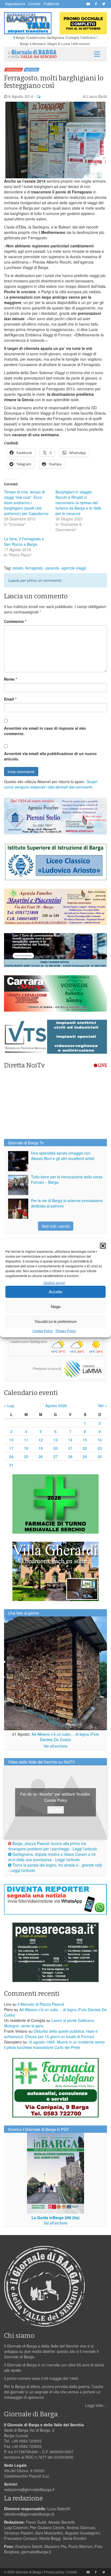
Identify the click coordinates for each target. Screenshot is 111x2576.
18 (26, 1448)
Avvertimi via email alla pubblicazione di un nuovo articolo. (50, 756)
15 (85, 1440)
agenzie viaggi (74, 568)
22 (85, 1448)
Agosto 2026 (56, 1405)
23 (100, 1448)
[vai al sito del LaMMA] (83, 1368)
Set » (103, 1405)
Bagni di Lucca (59, 44)
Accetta (55, 1292)
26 (41, 1456)
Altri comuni (81, 44)
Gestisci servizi (54, 1283)
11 (26, 1440)
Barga (20, 37)
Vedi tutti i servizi (56, 1226)
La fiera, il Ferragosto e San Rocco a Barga (24, 541)
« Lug (9, 1405)
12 (41, 1440)
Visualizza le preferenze (55, 1321)
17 (11, 1448)
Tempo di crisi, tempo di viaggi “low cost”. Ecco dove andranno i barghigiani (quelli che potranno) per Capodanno (26, 503)
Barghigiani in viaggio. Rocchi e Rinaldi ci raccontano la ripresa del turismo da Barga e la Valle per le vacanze (78, 503)
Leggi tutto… (96, 2405)
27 (55, 1456)
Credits (72, 2572)
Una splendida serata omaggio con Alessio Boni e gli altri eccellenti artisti (63, 1156)
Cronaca (14, 70)
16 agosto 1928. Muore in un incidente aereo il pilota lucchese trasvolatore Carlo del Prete (54, 2045)
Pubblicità (51, 4)
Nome (11, 679)
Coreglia (73, 37)
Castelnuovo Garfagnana (46, 37)
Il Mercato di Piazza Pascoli (41, 2004)
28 (70, 1456)
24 (11, 1456)
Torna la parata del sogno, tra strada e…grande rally (57, 1865)
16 (100, 1440)
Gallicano (89, 37)
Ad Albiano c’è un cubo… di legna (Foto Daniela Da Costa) (65, 1737)
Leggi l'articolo (85, 1849)
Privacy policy (54, 2572)
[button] (103, 1246)
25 (26, 1456)
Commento (15, 621)
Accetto (56, 1810)
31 (11, 1465)
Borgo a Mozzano (33, 44)
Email (10, 699)
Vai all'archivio (56, 1746)
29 (85, 1456)
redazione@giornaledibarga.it (29, 2489)
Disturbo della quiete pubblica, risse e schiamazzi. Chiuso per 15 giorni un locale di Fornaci (51, 2034)
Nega (56, 1306)
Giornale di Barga (29, 2572)
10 (11, 1440)
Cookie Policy (43, 1331)
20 (55, 1448)
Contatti (34, 4)
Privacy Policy (66, 1331)
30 (100, 1456)
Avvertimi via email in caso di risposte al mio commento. (45, 731)
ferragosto (34, 568)
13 (55, 1440)
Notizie (32, 70)
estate (18, 568)
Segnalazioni (15, 4)
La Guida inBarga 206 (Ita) (55, 2217)
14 (70, 1440)
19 (41, 1448)
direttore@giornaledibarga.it (29, 2514)
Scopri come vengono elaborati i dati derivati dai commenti (51, 784)
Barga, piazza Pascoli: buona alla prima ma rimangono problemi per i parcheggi (47, 1846)
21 (70, 1448)
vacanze (52, 568)
